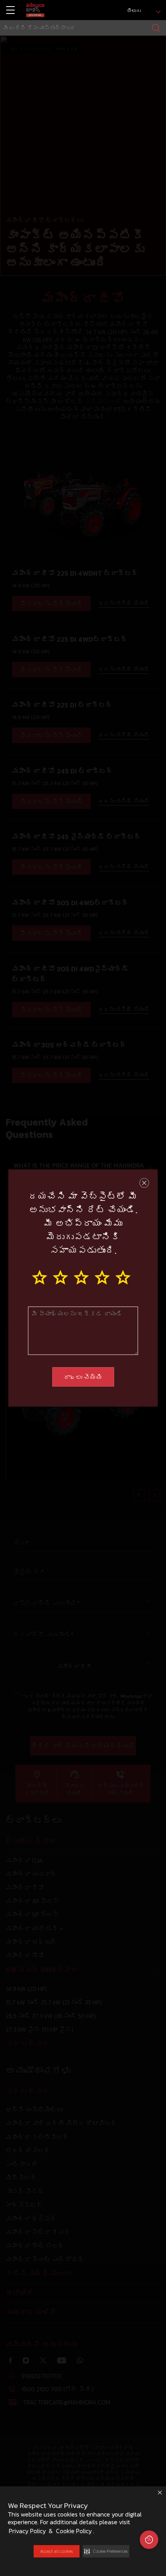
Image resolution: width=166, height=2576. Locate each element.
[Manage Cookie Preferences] (149, 2540)
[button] (106, 2551)
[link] (35, 10)
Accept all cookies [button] (57, 2551)
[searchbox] (83, 28)
